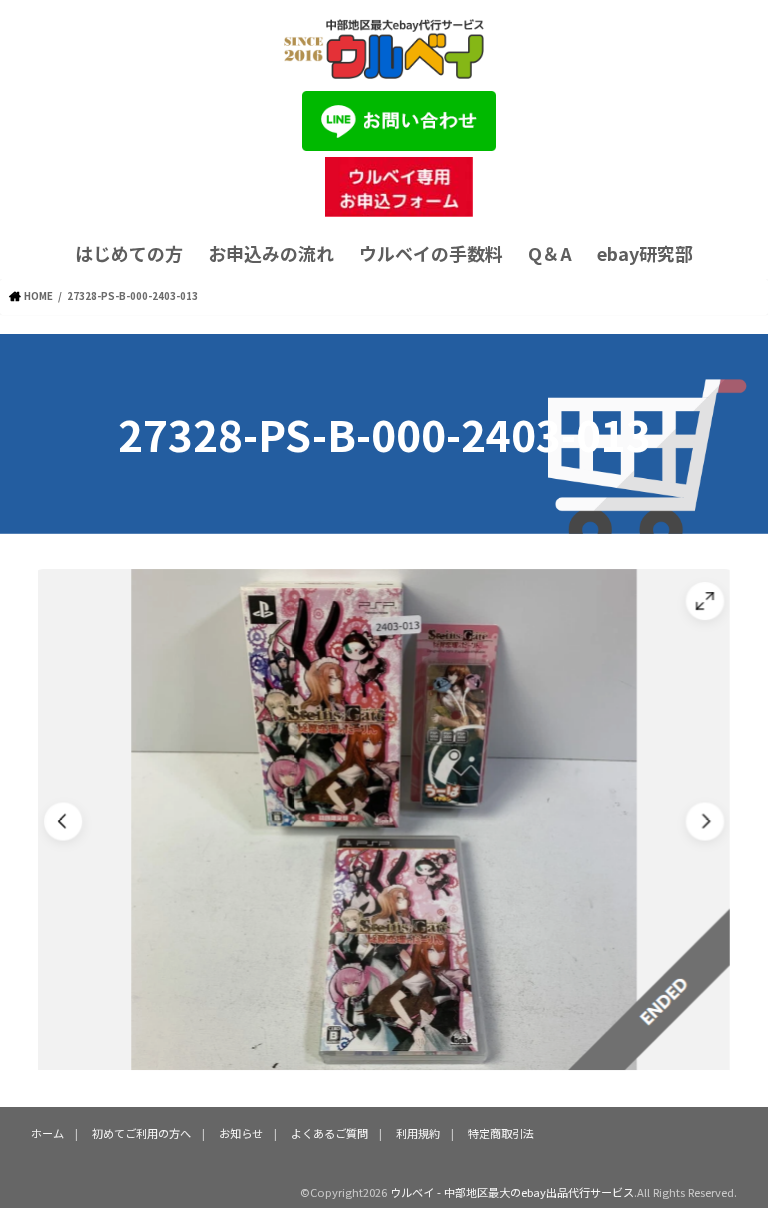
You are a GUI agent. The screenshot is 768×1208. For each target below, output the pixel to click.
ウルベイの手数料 (431, 253)
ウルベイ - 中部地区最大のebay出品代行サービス (512, 1192)
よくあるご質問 (329, 1133)
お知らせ (241, 1133)
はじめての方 (129, 253)
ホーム (47, 1133)
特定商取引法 (501, 1133)
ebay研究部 (645, 253)
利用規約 (418, 1133)
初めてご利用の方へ (141, 1133)
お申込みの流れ (271, 253)
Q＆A (550, 253)
